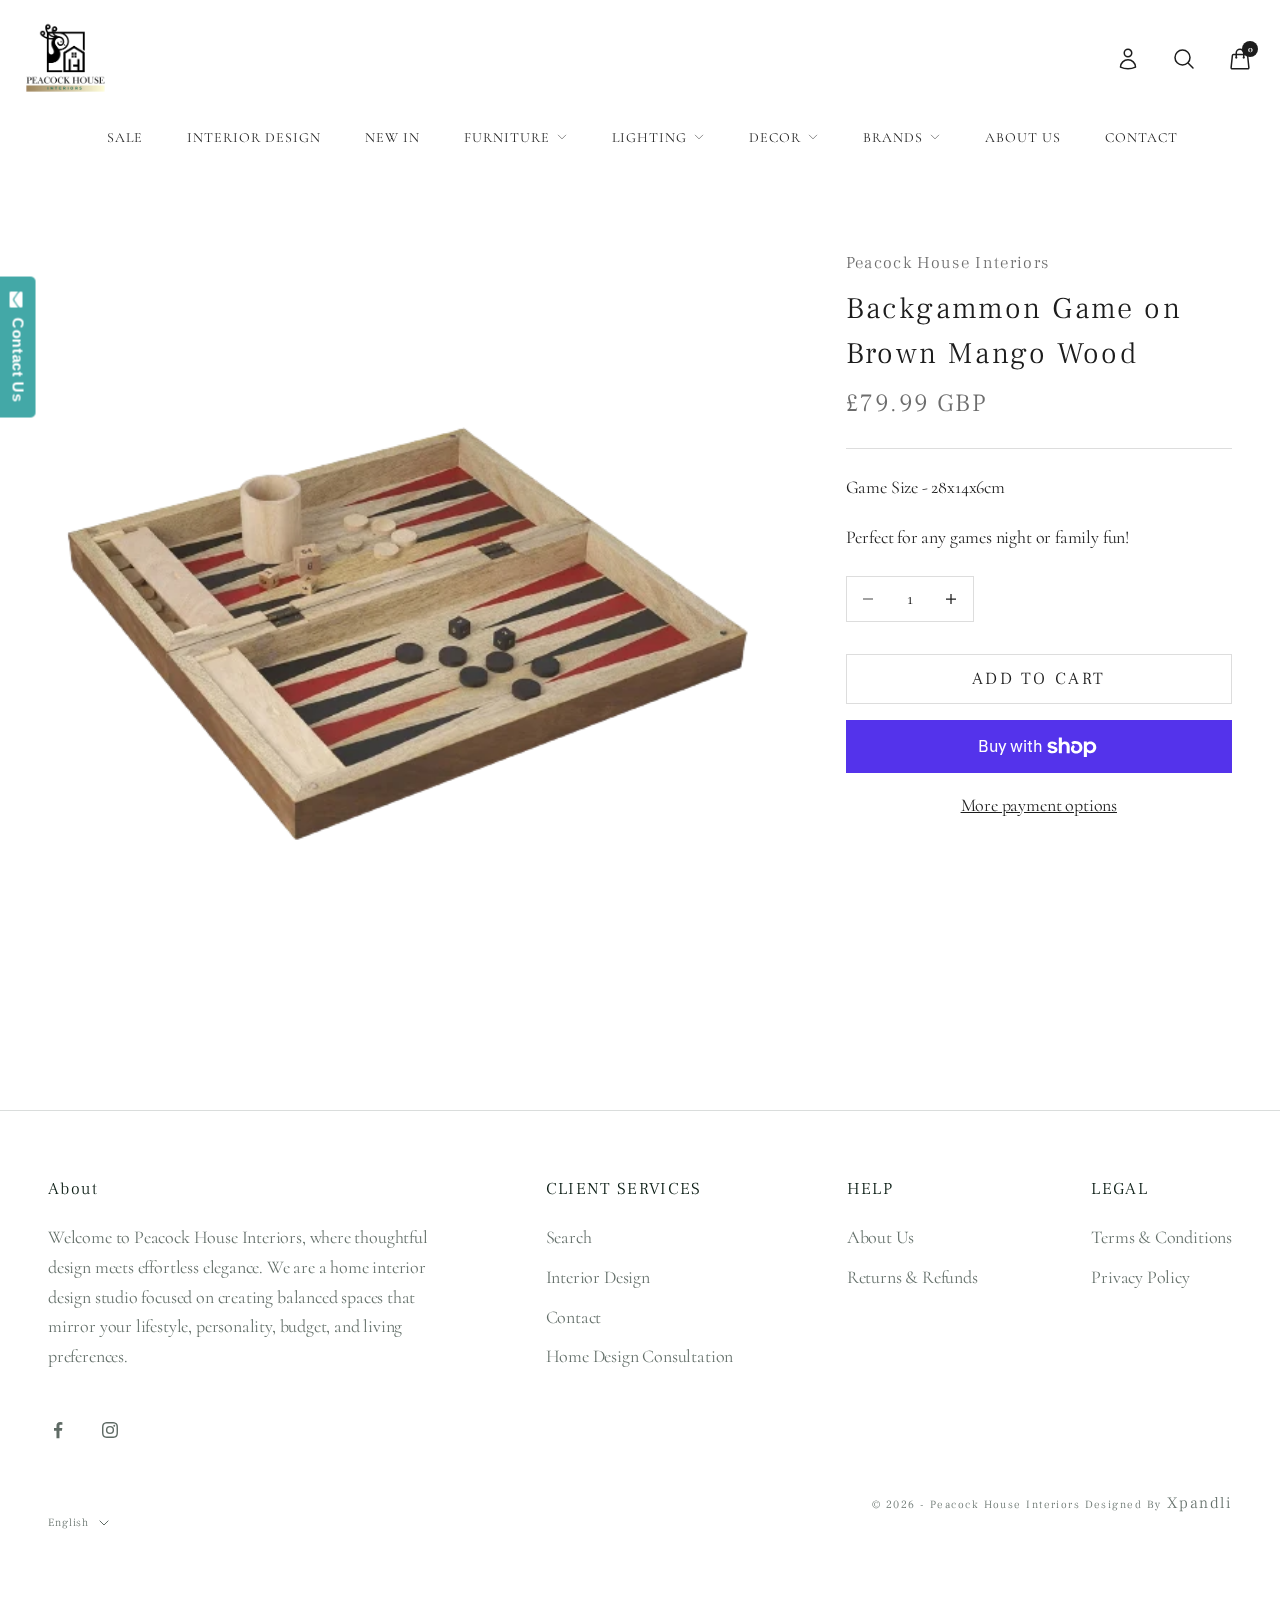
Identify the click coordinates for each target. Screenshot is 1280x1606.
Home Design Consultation (640, 1356)
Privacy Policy (1140, 1277)
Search (569, 1237)
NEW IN (392, 137)
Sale (125, 137)
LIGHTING (649, 137)
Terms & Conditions (1161, 1237)
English (68, 1522)
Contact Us (18, 355)
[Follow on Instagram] (110, 1430)
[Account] (1128, 59)
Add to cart (1039, 679)
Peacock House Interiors (948, 263)
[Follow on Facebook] (58, 1430)
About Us (1023, 137)
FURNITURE (507, 137)
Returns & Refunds (912, 1277)
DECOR (775, 137)
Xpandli (1199, 1503)
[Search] (1184, 59)
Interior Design (254, 137)
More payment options (1039, 805)
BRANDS (893, 137)
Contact (1141, 137)
